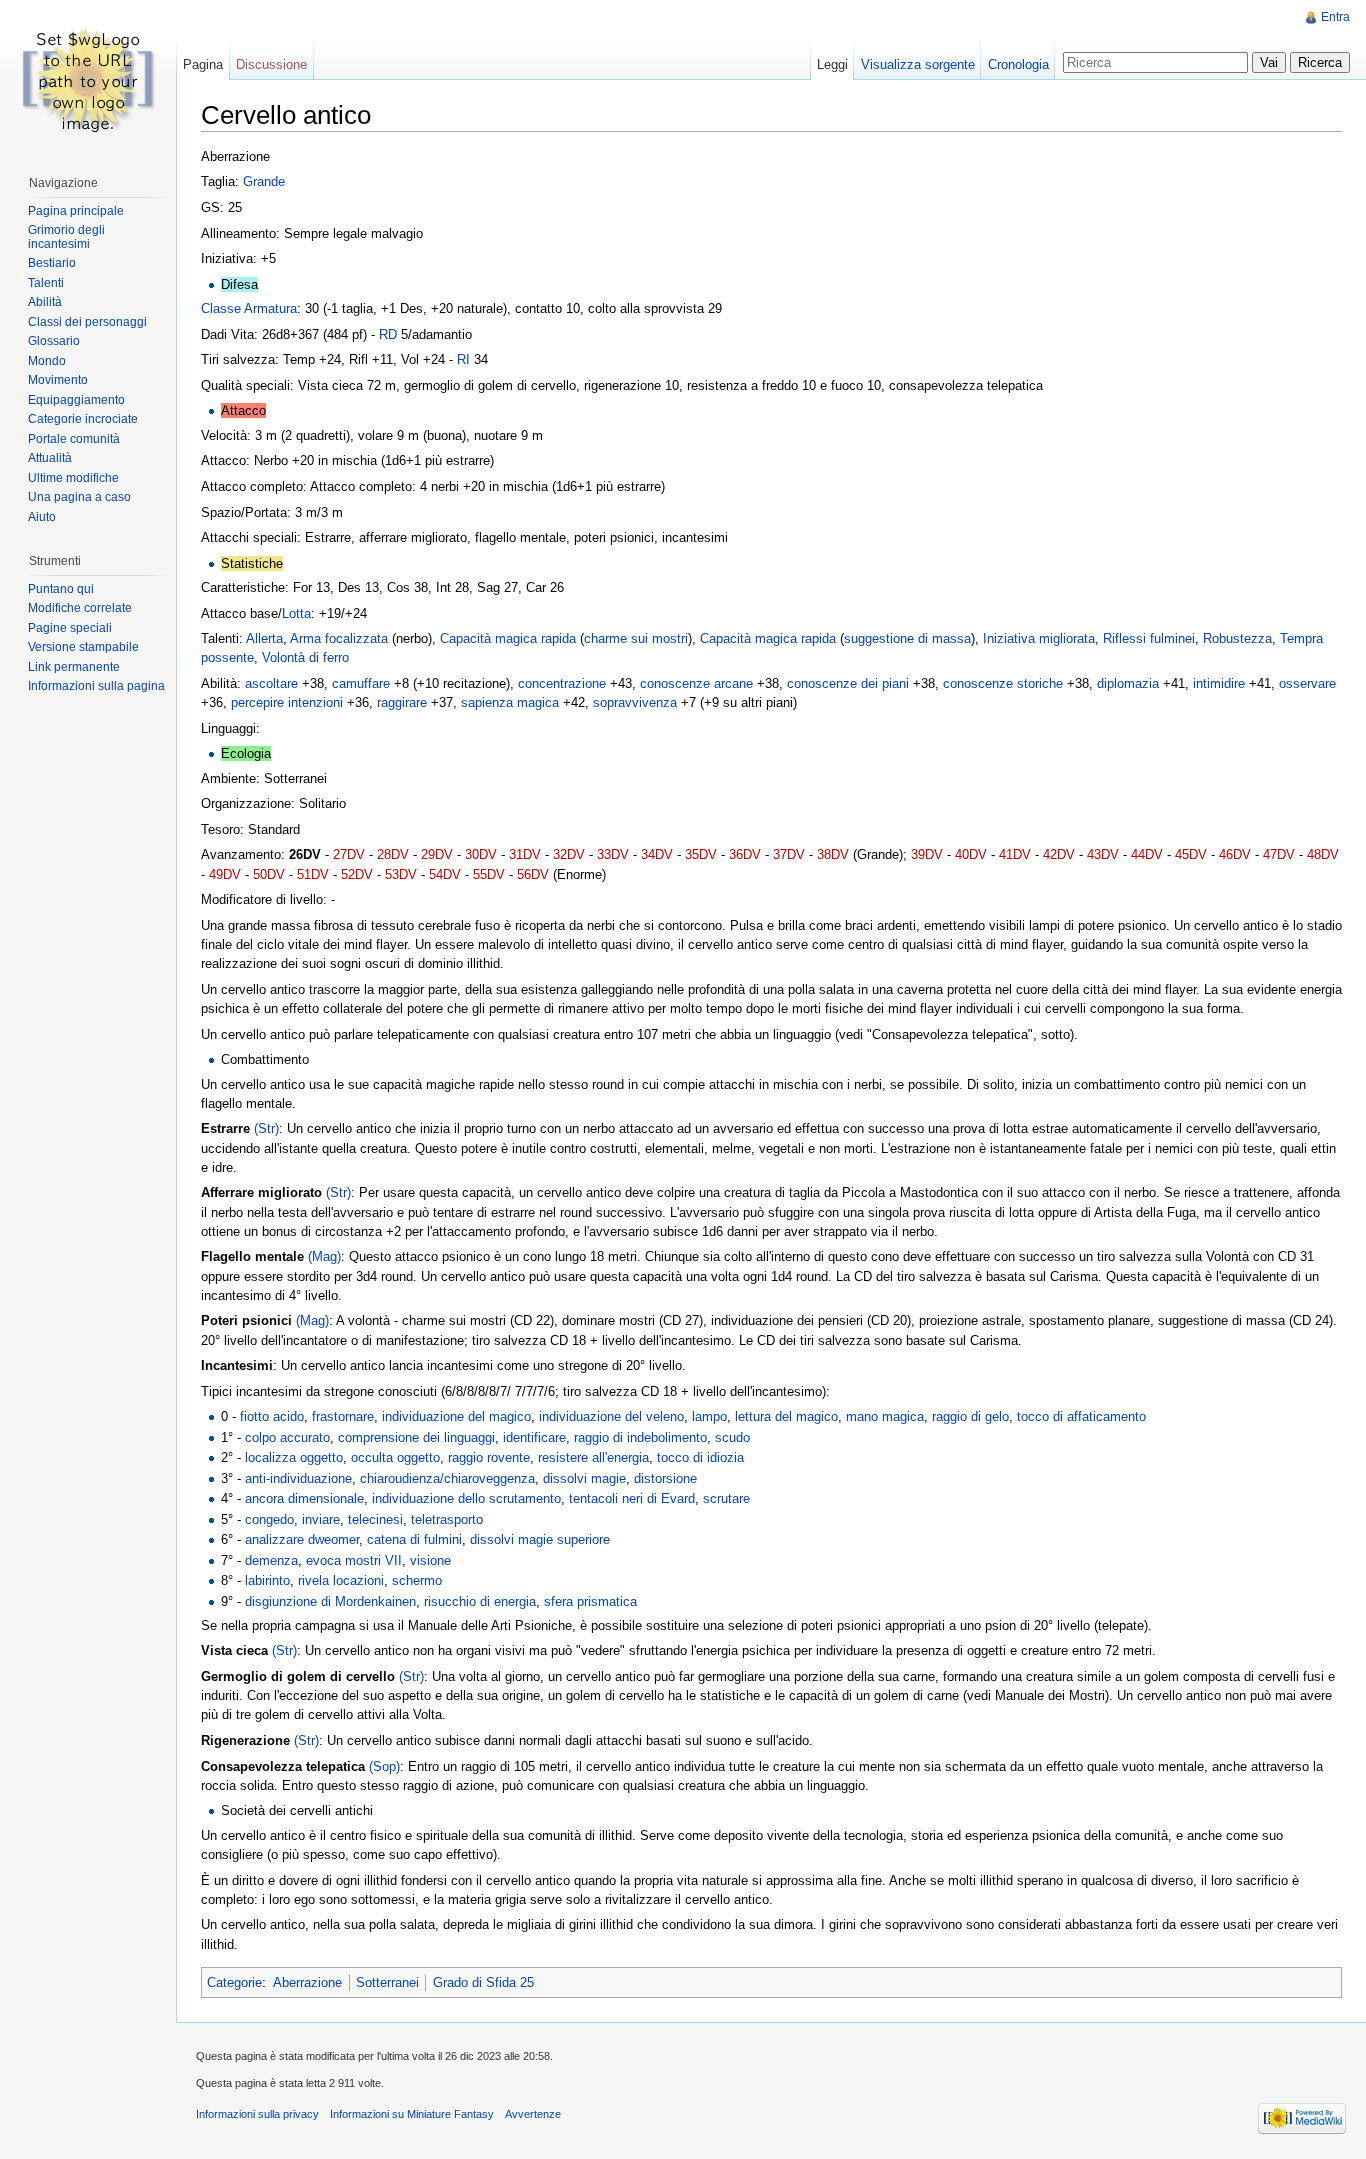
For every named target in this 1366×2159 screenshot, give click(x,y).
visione (430, 1560)
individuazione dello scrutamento (466, 1498)
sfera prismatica (590, 1601)
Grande (264, 181)
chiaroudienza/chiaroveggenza (447, 1478)
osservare (1307, 683)
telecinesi (375, 1519)
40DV (971, 854)
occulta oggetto (395, 1457)
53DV (401, 874)
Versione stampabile (83, 647)
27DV (349, 854)
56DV (533, 874)
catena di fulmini (414, 1539)
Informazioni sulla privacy (257, 2114)
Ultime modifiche (73, 478)
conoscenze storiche (1003, 683)
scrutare (726, 1498)
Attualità (50, 458)
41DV (1015, 854)
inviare (321, 1519)
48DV (1323, 854)
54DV (445, 874)
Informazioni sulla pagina (96, 686)
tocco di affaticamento (1081, 1416)
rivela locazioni (341, 1580)
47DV (1279, 854)
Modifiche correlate (80, 608)
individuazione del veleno (611, 1416)
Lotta (296, 613)
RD (388, 334)
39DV (927, 854)
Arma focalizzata (339, 638)
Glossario (54, 341)
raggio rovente (489, 1457)
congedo (269, 1519)
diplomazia (1128, 683)
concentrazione (562, 683)
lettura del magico (786, 1416)
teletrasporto (447, 1519)
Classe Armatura (249, 308)
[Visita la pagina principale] (88, 80)
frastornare (343, 1416)
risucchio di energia (480, 1601)
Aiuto (42, 517)
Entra (1335, 17)
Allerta (264, 638)
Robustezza (1237, 638)
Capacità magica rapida (508, 638)
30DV (481, 854)
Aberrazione (307, 1982)
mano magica (885, 1416)
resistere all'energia (593, 1457)
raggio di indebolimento (640, 1437)
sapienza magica (510, 702)
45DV (1191, 854)
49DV (225, 874)
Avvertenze (533, 2114)
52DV (357, 874)
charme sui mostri (636, 638)
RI (463, 359)
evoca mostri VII (354, 1560)
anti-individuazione (298, 1478)
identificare (534, 1437)
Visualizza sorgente (918, 64)
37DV (789, 854)
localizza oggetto (294, 1457)
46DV (1235, 854)
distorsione (665, 1478)
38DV (833, 854)
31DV (525, 854)
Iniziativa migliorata (1039, 638)
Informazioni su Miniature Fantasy (412, 2114)
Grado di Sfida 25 (483, 1982)
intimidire (1219, 683)
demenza (271, 1560)
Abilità (45, 302)
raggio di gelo (970, 1416)
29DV (437, 854)
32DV (569, 854)
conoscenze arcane (696, 683)
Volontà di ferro (305, 657)
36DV (745, 854)
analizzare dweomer (302, 1539)
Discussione (271, 64)
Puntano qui (61, 589)
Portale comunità (74, 439)
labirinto (267, 1580)
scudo (732, 1437)
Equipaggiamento (76, 400)
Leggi (832, 64)
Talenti (46, 283)
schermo (417, 1580)
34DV (657, 854)
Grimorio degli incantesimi (66, 237)
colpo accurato (287, 1437)
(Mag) (324, 1256)
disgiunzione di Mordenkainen (330, 1601)
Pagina (203, 64)
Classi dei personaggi (87, 322)
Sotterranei (387, 1982)
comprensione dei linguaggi (416, 1437)
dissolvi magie (584, 1478)
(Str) (266, 1128)
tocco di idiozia (700, 1457)
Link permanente (74, 667)
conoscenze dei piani (848, 683)
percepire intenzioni (287, 702)
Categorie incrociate (83, 419)
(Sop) (384, 1766)
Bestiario (52, 263)
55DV (489, 874)
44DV (1147, 854)
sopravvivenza (635, 702)
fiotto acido (272, 1416)
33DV (613, 854)
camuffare (361, 683)
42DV (1059, 854)
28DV (393, 854)
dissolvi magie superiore (540, 1539)
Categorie (234, 1982)
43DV (1103, 854)
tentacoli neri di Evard (632, 1498)
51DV (313, 874)
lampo (709, 1416)
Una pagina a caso (79, 497)
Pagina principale (76, 211)
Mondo (47, 361)
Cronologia (1018, 64)
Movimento (58, 380)
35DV (701, 854)
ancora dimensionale (304, 1498)
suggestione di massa (907, 638)
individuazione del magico (456, 1416)
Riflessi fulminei (1149, 638)
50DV (269, 874)
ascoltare (271, 683)
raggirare (402, 702)
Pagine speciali (70, 628)
